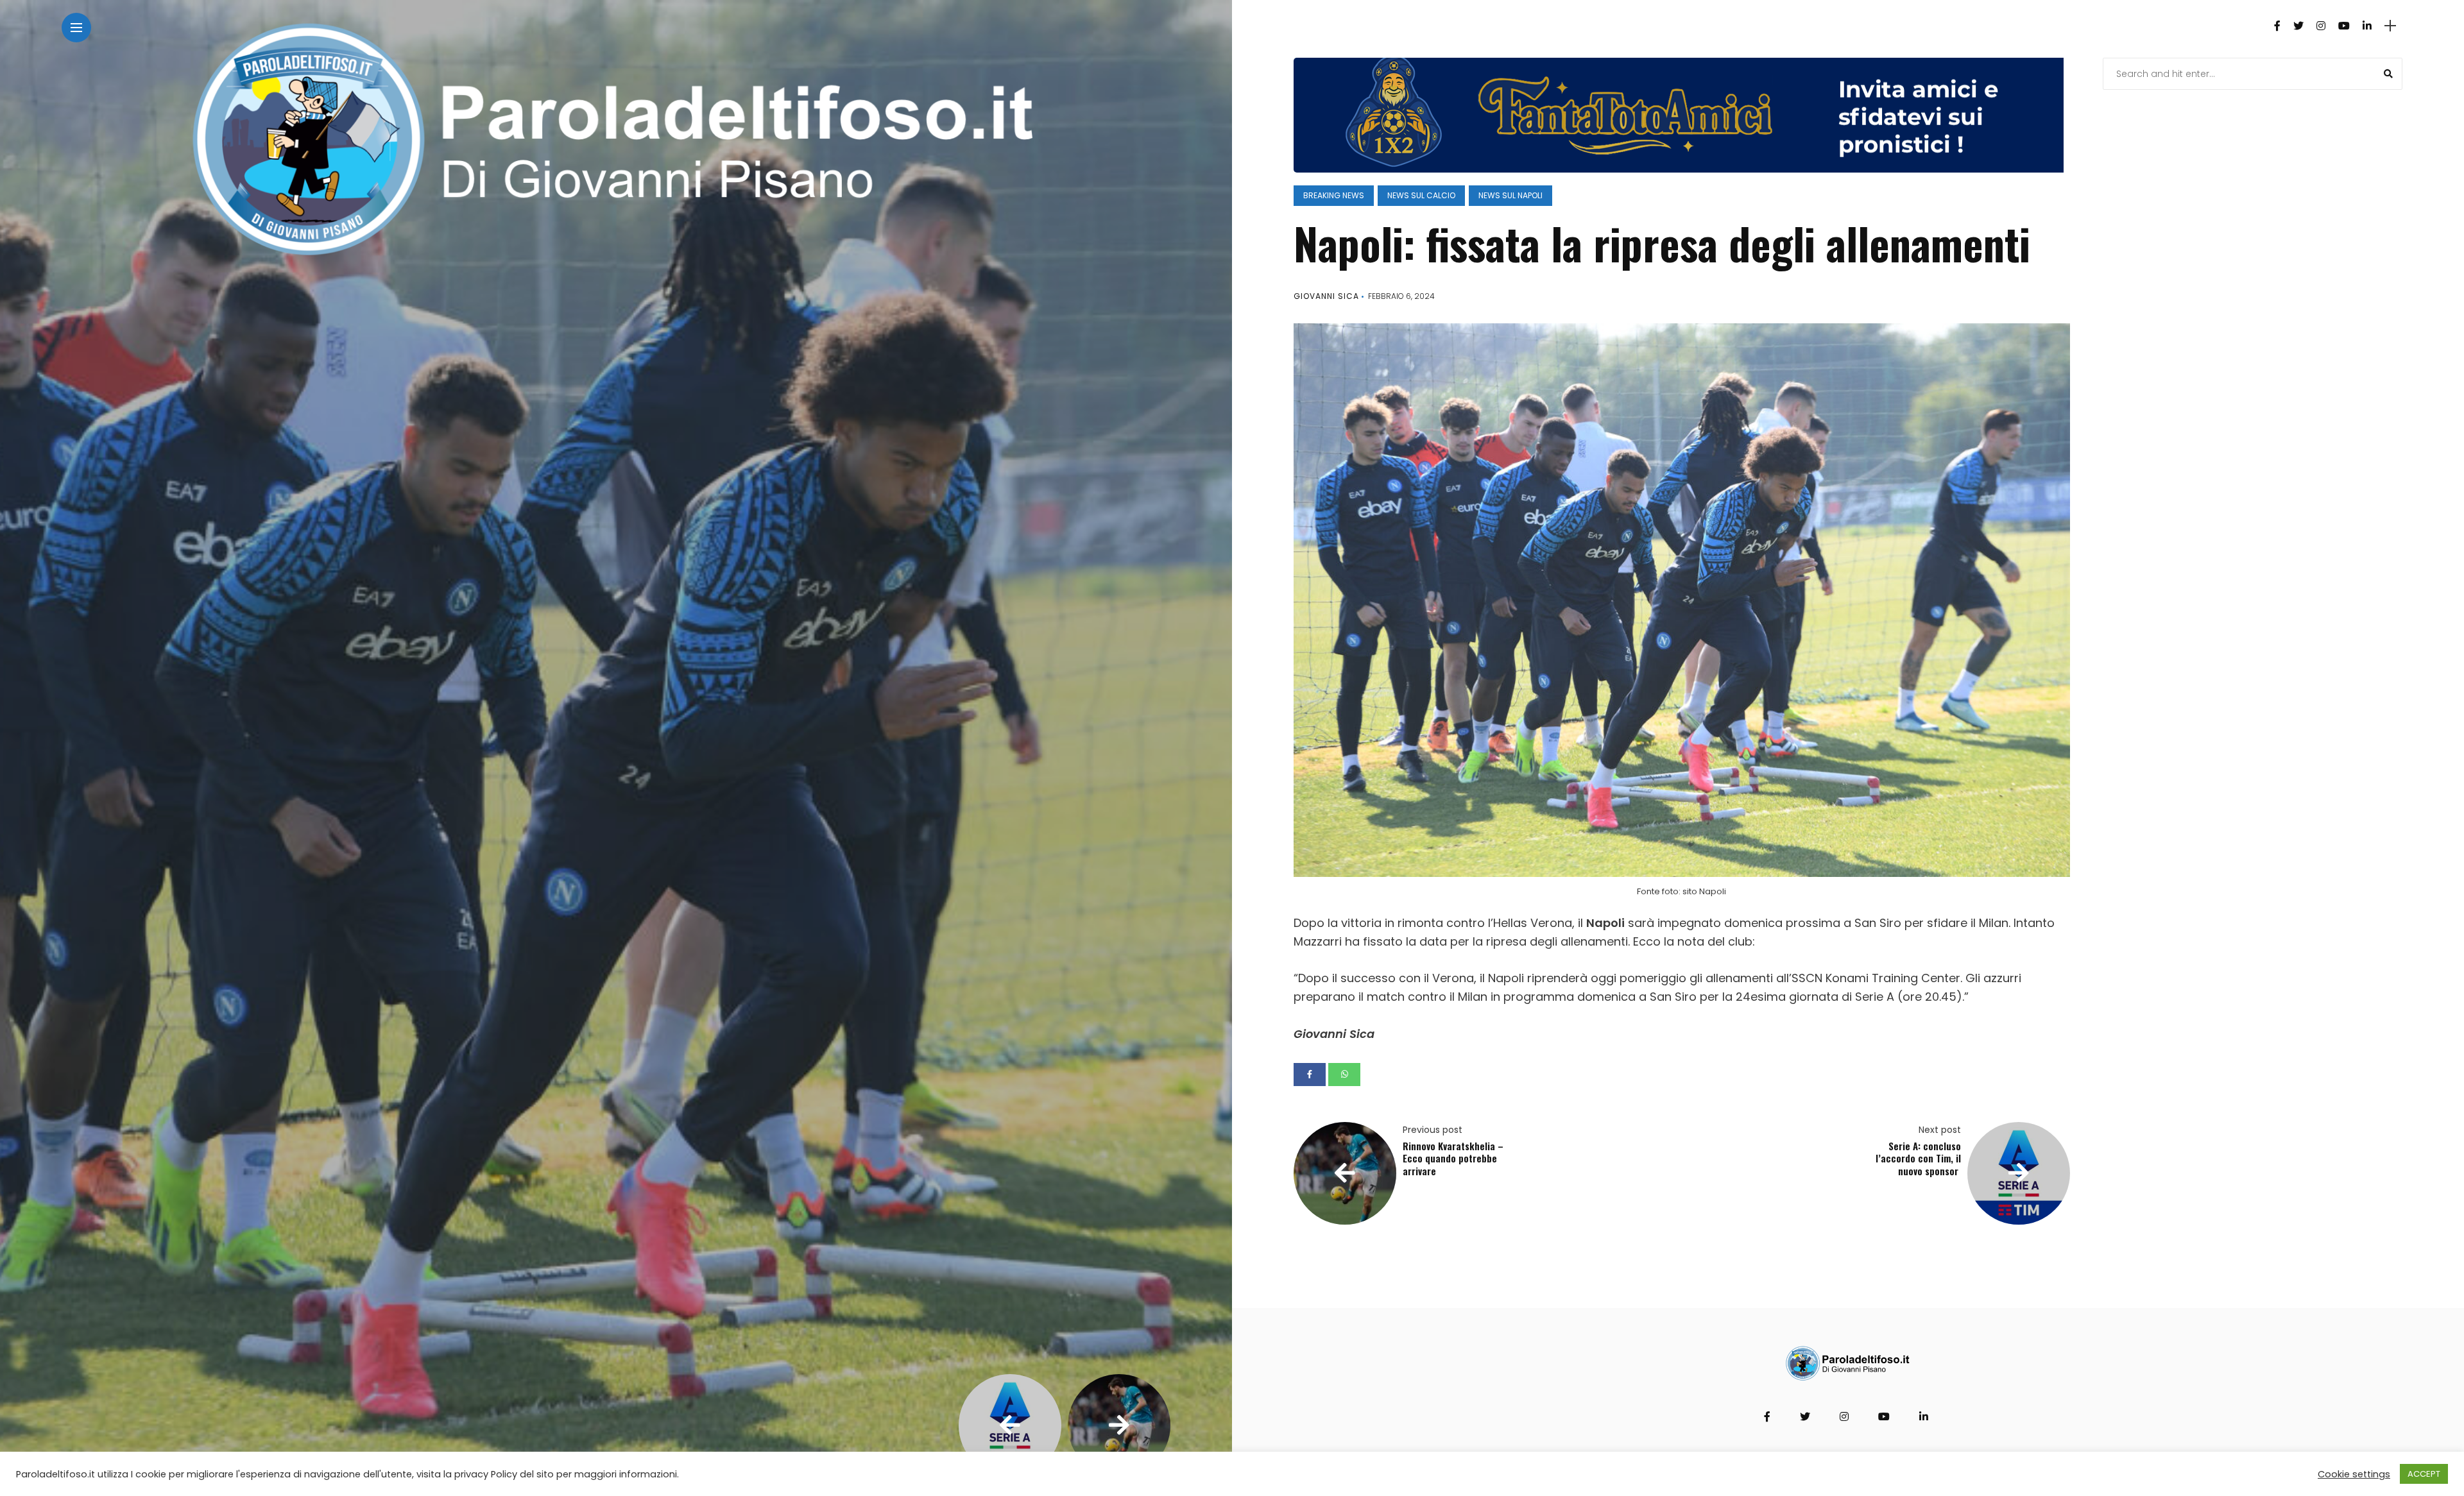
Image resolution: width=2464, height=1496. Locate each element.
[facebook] (1310, 1075)
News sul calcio (1421, 195)
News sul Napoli (1510, 195)
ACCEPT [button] (2424, 1474)
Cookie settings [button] (2354, 1474)
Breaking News (1334, 195)
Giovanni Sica (1326, 296)
